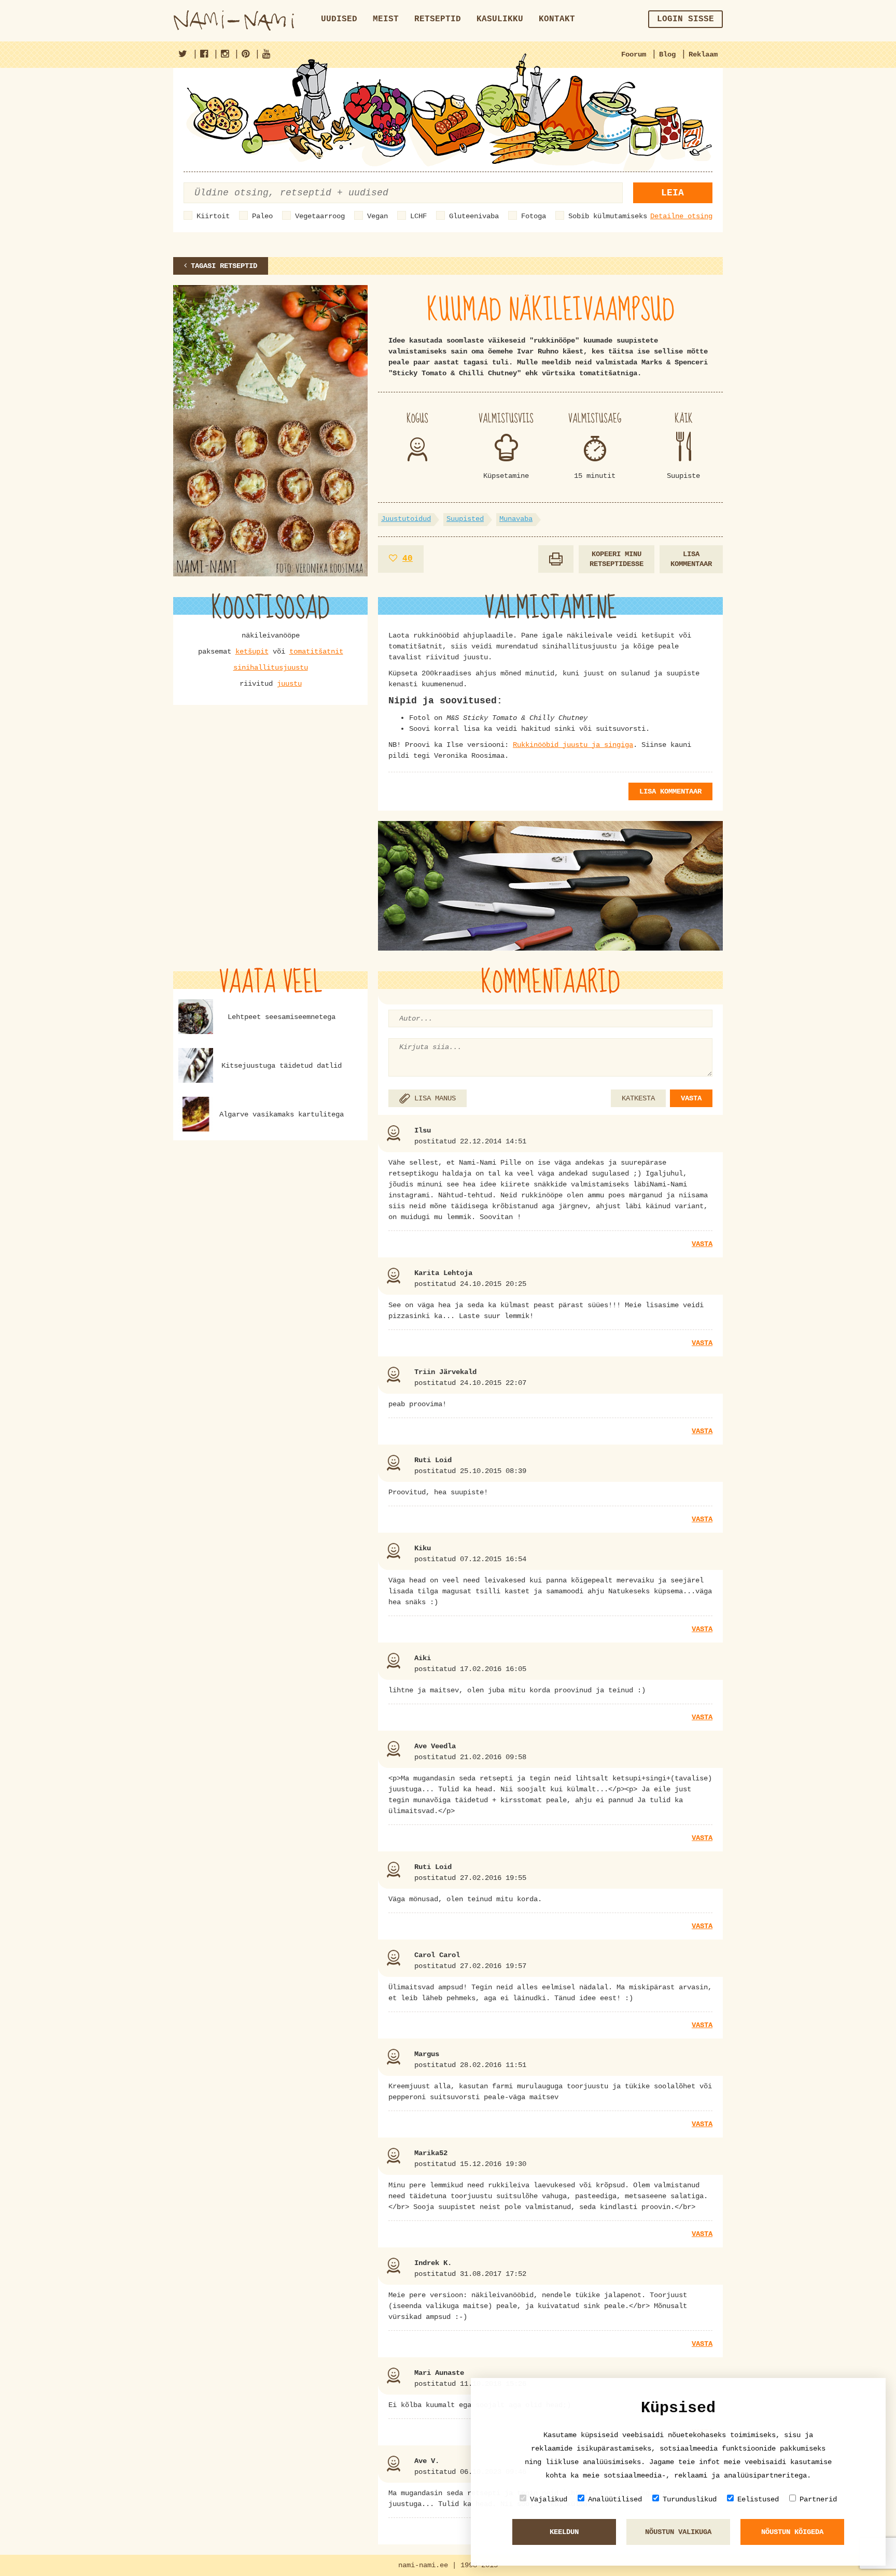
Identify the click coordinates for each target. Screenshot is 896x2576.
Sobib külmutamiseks (608, 216)
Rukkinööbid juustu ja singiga (573, 745)
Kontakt (557, 19)
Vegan (377, 216)
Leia (673, 193)
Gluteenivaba (474, 216)
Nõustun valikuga (678, 2532)
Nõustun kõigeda (792, 2532)
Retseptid (438, 19)
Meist (386, 19)
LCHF (418, 216)
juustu (289, 684)
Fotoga (534, 216)
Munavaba (516, 519)
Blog (667, 54)
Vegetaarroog (320, 216)
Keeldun (564, 2532)
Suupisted (465, 519)
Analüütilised (615, 2499)
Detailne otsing (681, 216)
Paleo (262, 216)
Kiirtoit (213, 216)
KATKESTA (638, 1098)
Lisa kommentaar (691, 559)
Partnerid (818, 2499)
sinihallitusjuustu (271, 668)
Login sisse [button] (685, 19)
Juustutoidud (406, 519)
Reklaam (703, 54)
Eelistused (758, 2499)
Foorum (634, 54)
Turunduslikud (690, 2499)
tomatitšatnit (316, 652)
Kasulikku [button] (500, 19)
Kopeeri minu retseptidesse (617, 559)
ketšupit (252, 652)
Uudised (339, 19)
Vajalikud (549, 2499)
